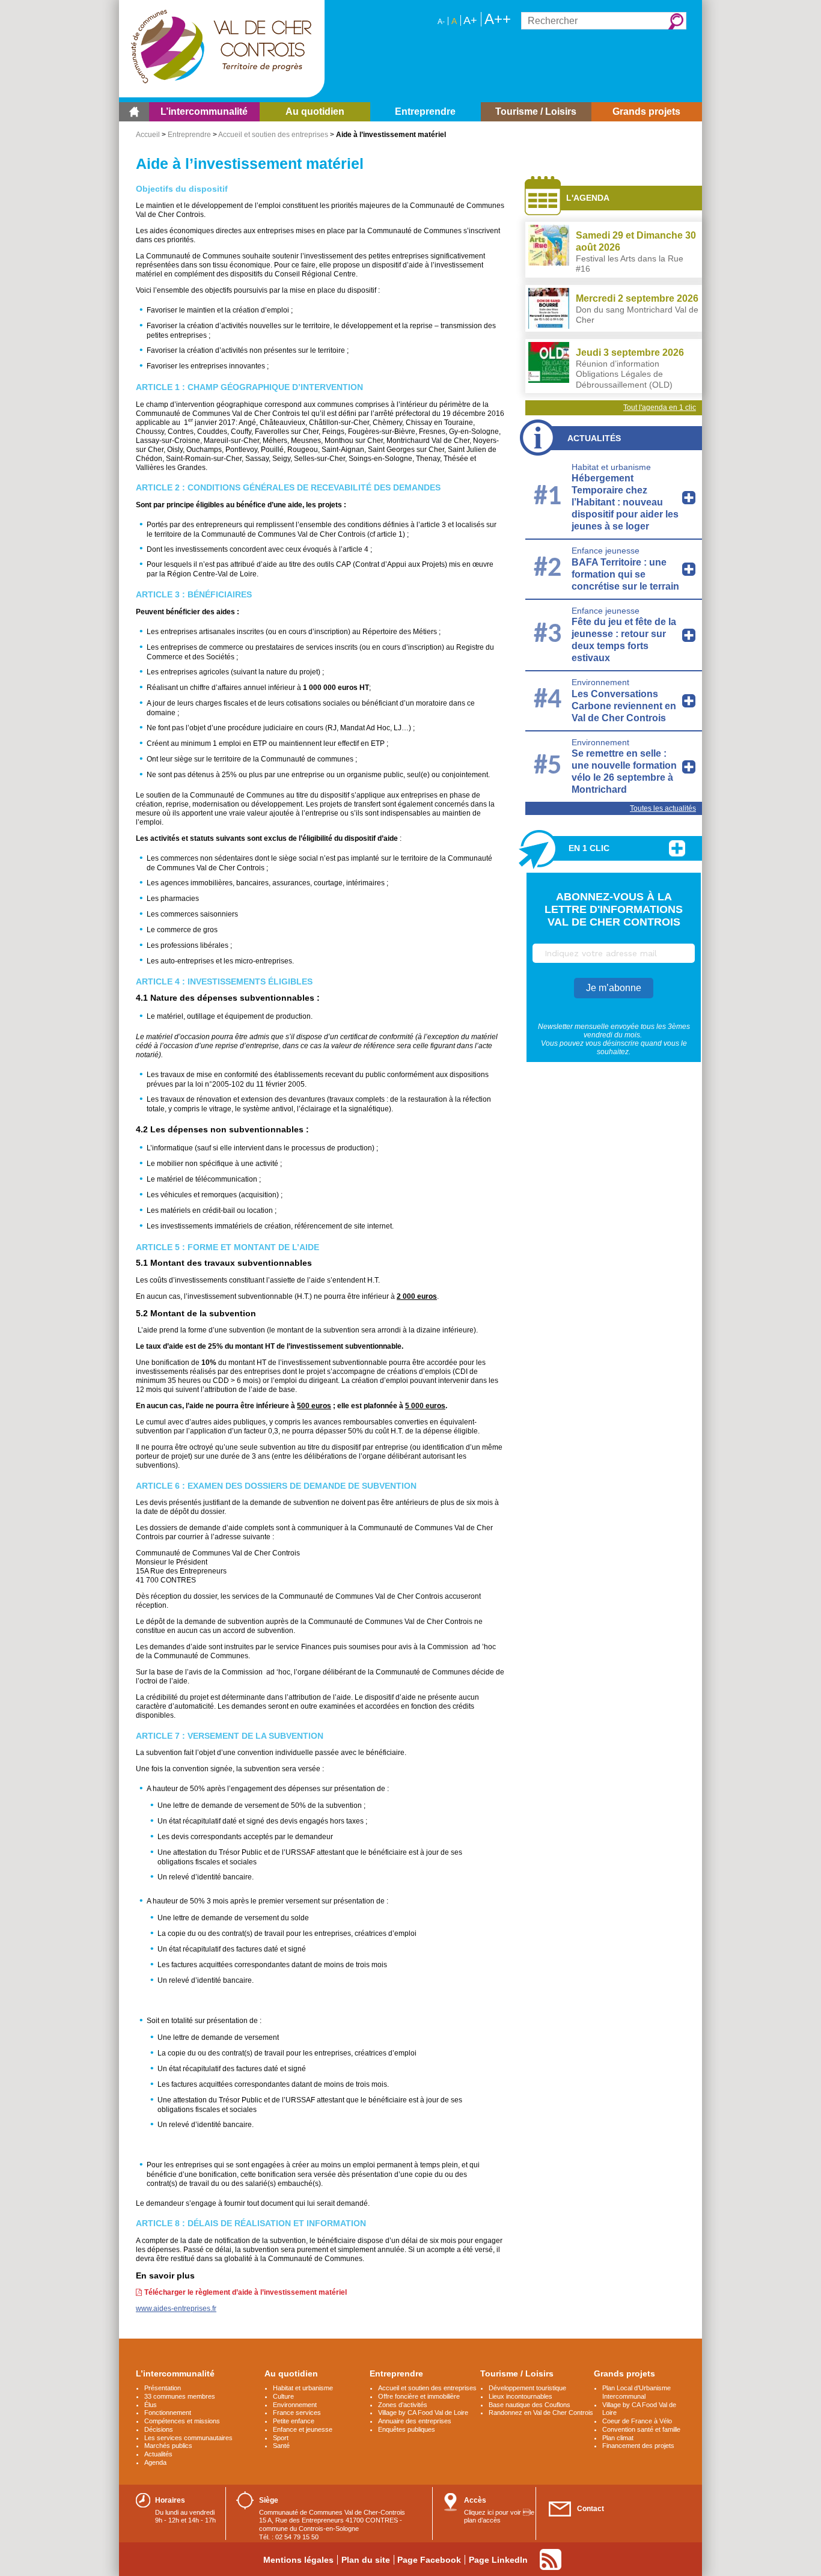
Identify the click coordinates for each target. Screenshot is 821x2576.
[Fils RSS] (551, 2559)
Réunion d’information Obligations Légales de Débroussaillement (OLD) (624, 374)
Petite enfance (294, 2421)
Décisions (159, 2429)
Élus (151, 2405)
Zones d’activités (403, 2405)
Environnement (600, 682)
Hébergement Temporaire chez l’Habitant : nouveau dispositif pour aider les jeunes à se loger (625, 502)
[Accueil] (134, 112)
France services (297, 2413)
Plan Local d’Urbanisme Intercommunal (636, 2392)
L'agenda (588, 198)
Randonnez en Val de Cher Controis (541, 2413)
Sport (281, 2438)
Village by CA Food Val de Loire (423, 2413)
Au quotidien (291, 2373)
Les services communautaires (188, 2438)
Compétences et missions (182, 2421)
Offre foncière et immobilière (419, 2396)
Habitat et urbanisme (611, 467)
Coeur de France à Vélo (637, 2421)
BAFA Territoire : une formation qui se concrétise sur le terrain (625, 574)
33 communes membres (180, 2396)
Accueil (148, 135)
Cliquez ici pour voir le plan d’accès (499, 2516)
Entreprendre (189, 135)
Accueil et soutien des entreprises (273, 135)
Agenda (155, 2462)
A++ (498, 19)
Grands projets (624, 2373)
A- (441, 22)
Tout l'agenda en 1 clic (660, 407)
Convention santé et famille (641, 2429)
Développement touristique (527, 2388)
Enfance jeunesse (606, 551)
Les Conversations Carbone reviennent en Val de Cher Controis (624, 706)
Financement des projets (638, 2446)
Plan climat (618, 2438)
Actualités (594, 438)
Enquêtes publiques (407, 2429)
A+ (470, 20)
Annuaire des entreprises (415, 2421)
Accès (475, 2500)
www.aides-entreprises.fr (176, 2309)
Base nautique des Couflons (530, 2405)
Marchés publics (168, 2446)
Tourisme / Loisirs (517, 2373)
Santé (281, 2446)
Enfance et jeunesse (303, 2429)
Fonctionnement (168, 2413)
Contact (591, 2509)
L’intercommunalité (175, 2373)
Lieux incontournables (520, 2396)
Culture (283, 2396)
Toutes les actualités (663, 808)
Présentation (163, 2388)
